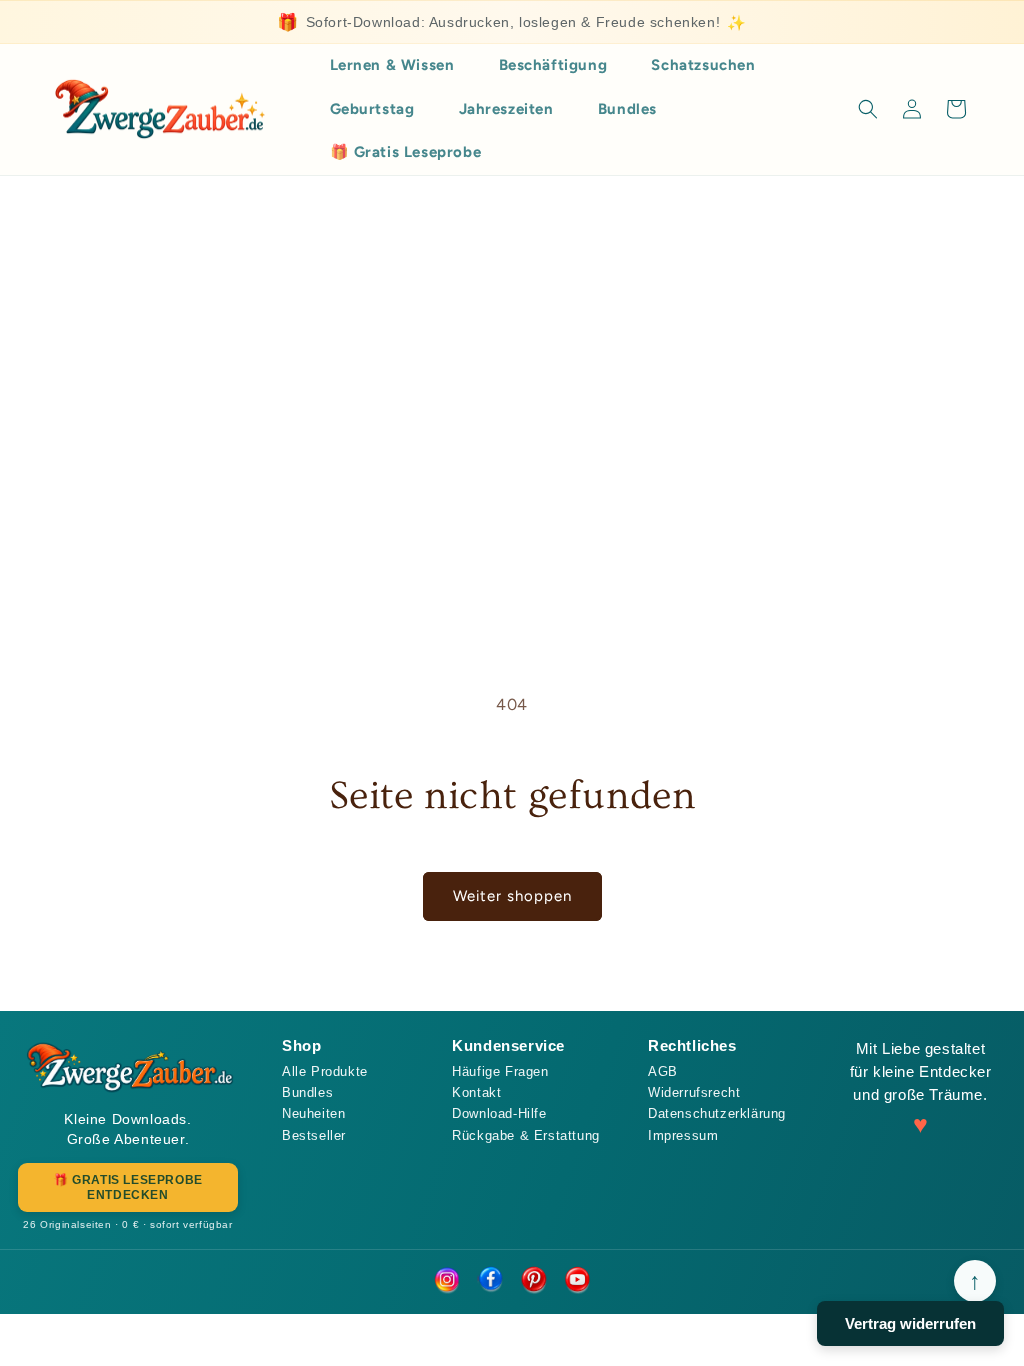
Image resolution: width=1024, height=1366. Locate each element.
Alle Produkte (325, 1071)
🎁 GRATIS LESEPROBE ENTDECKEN (128, 1187)
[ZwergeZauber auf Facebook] (490, 1281)
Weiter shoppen (512, 896)
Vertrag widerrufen (910, 1323)
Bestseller (314, 1135)
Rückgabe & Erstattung (526, 1135)
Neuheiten (313, 1113)
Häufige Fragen (500, 1071)
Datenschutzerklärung (717, 1113)
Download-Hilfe (499, 1113)
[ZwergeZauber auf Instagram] (446, 1281)
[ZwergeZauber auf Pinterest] (534, 1281)
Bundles (307, 1092)
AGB (663, 1071)
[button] (868, 109)
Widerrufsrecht (694, 1092)
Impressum (683, 1135)
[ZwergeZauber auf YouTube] (578, 1281)
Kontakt (476, 1092)
